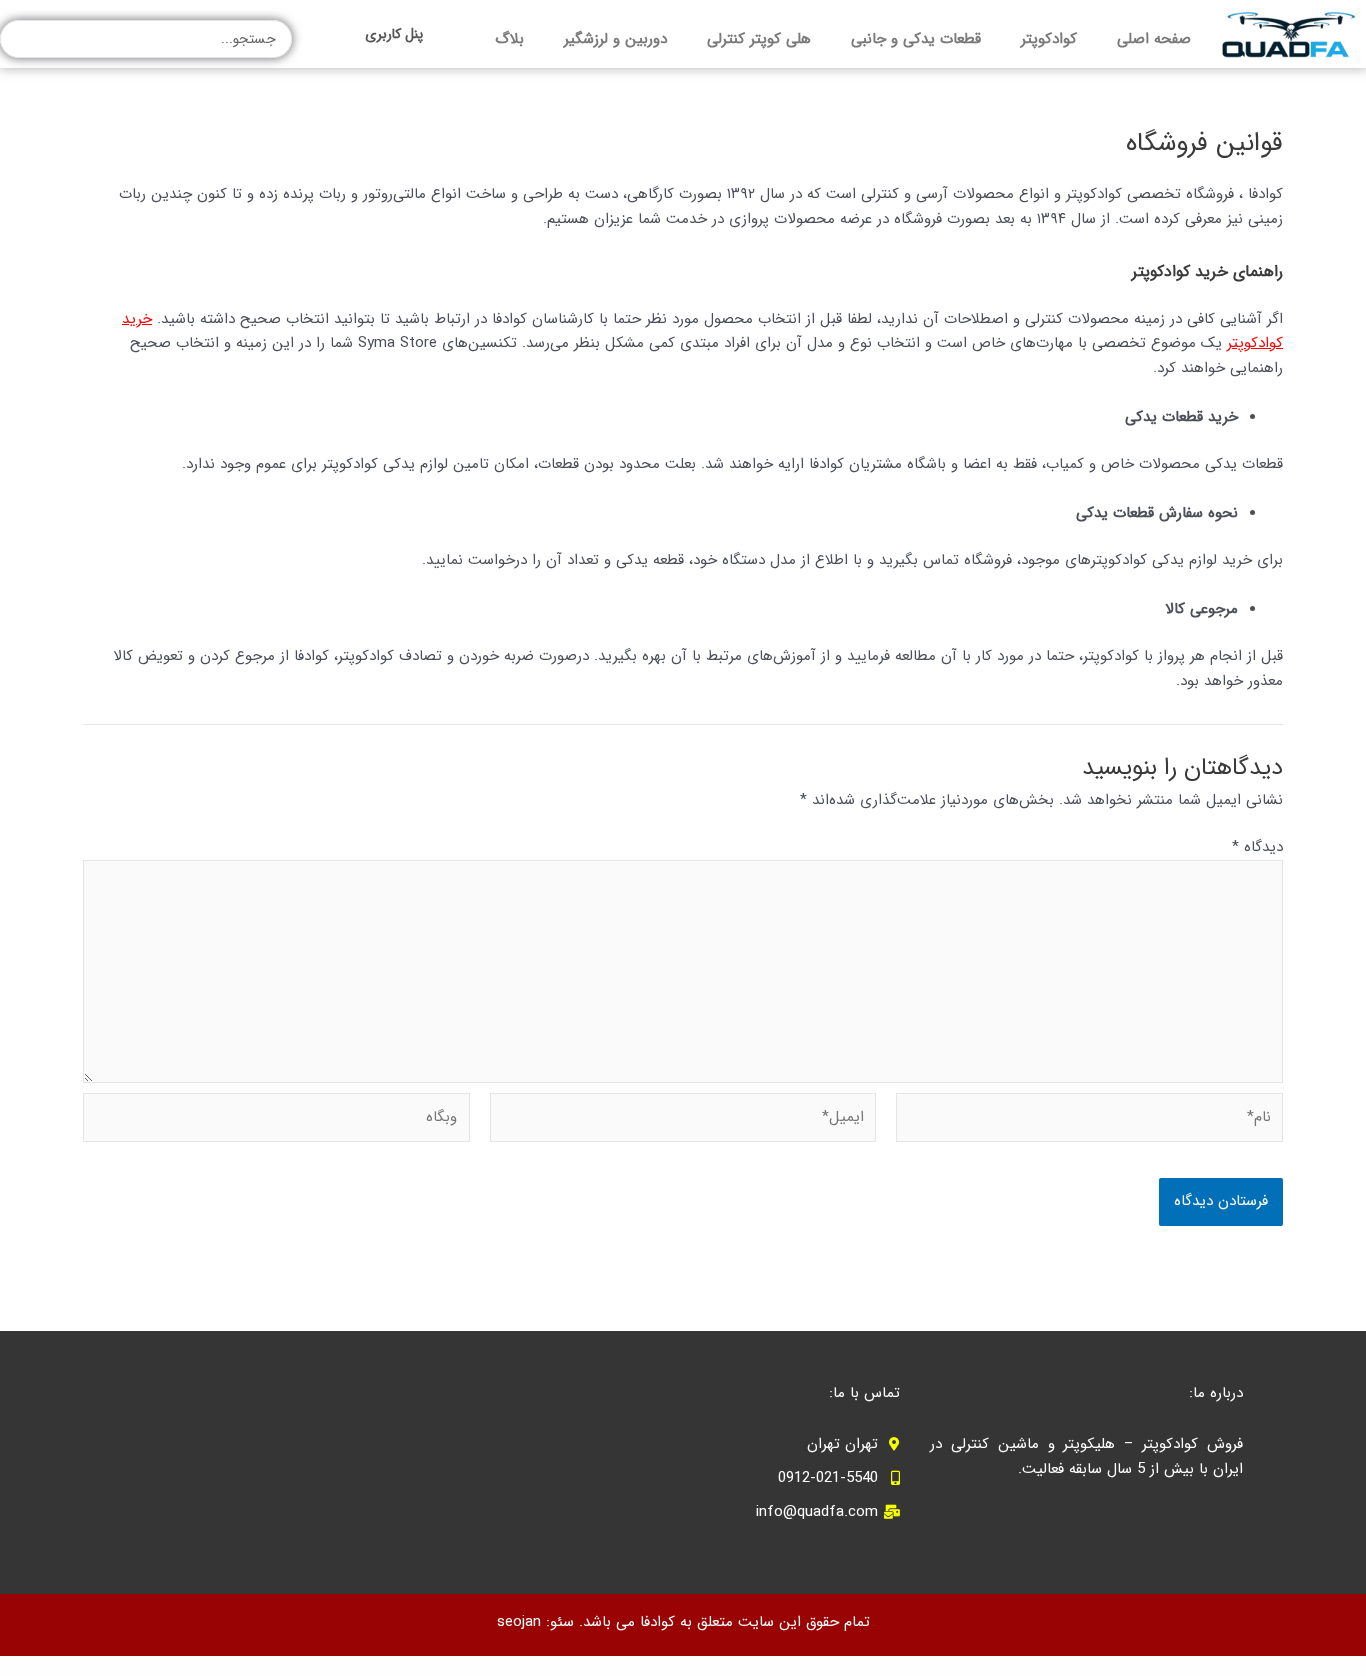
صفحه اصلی (1154, 39)
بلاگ (509, 39)
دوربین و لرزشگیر (615, 39)
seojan (519, 1622)
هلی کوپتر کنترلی (759, 39)
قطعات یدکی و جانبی (916, 39)
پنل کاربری (394, 34)
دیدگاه (1257, 847)
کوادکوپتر (1049, 39)
